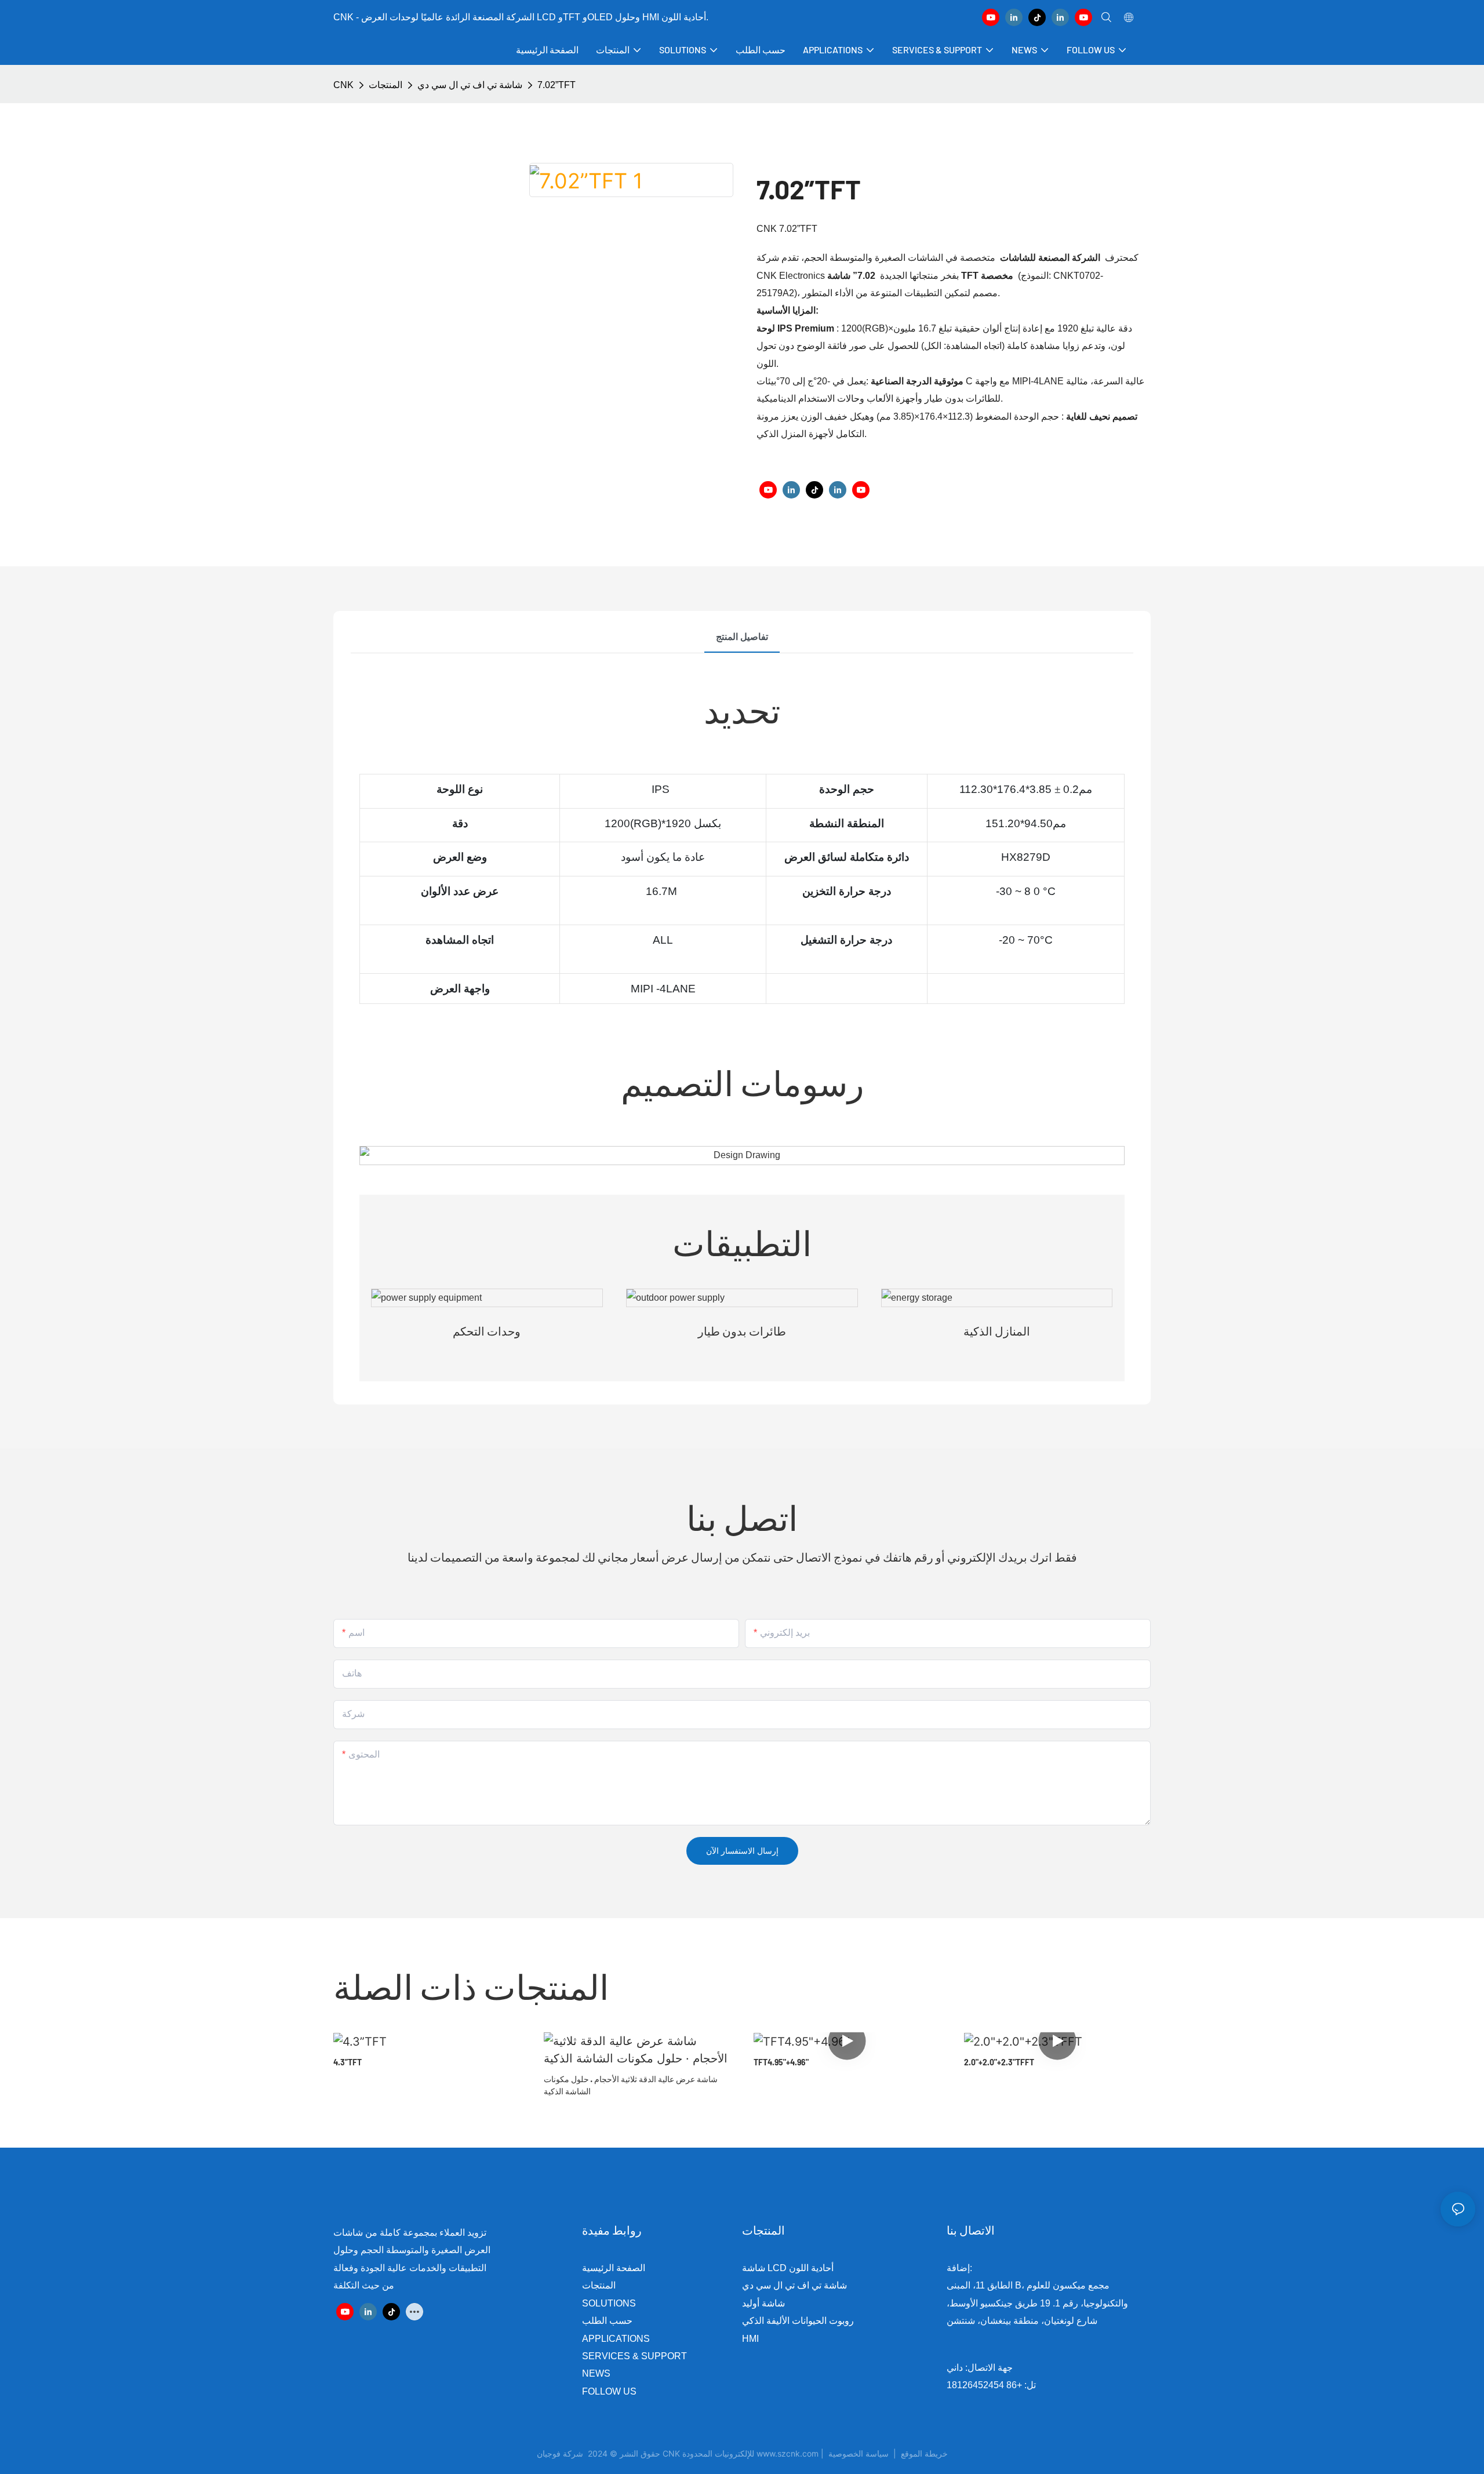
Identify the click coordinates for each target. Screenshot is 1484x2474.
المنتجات (385, 85)
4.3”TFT (348, 2062)
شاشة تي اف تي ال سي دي (470, 85)
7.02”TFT (556, 85)
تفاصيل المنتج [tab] (742, 637)
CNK (343, 85)
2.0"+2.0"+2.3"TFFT (999, 2062)
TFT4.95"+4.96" (781, 2062)
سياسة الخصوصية (889, 2453)
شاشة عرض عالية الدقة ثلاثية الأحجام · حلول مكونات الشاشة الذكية (631, 2085)
